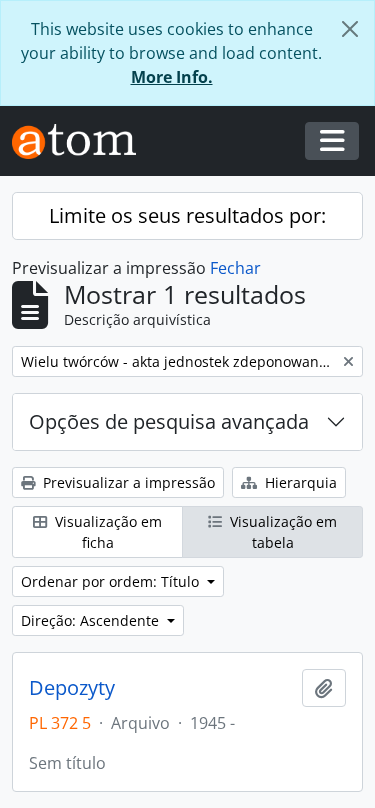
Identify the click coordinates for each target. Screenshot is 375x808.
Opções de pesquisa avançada (169, 421)
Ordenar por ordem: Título (112, 581)
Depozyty (72, 688)
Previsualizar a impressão (127, 482)
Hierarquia (299, 482)
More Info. (172, 77)
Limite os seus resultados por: (187, 215)
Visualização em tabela (281, 532)
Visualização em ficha (106, 532)
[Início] (82, 141)
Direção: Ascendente (92, 620)
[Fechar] (350, 29)
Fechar (235, 268)
